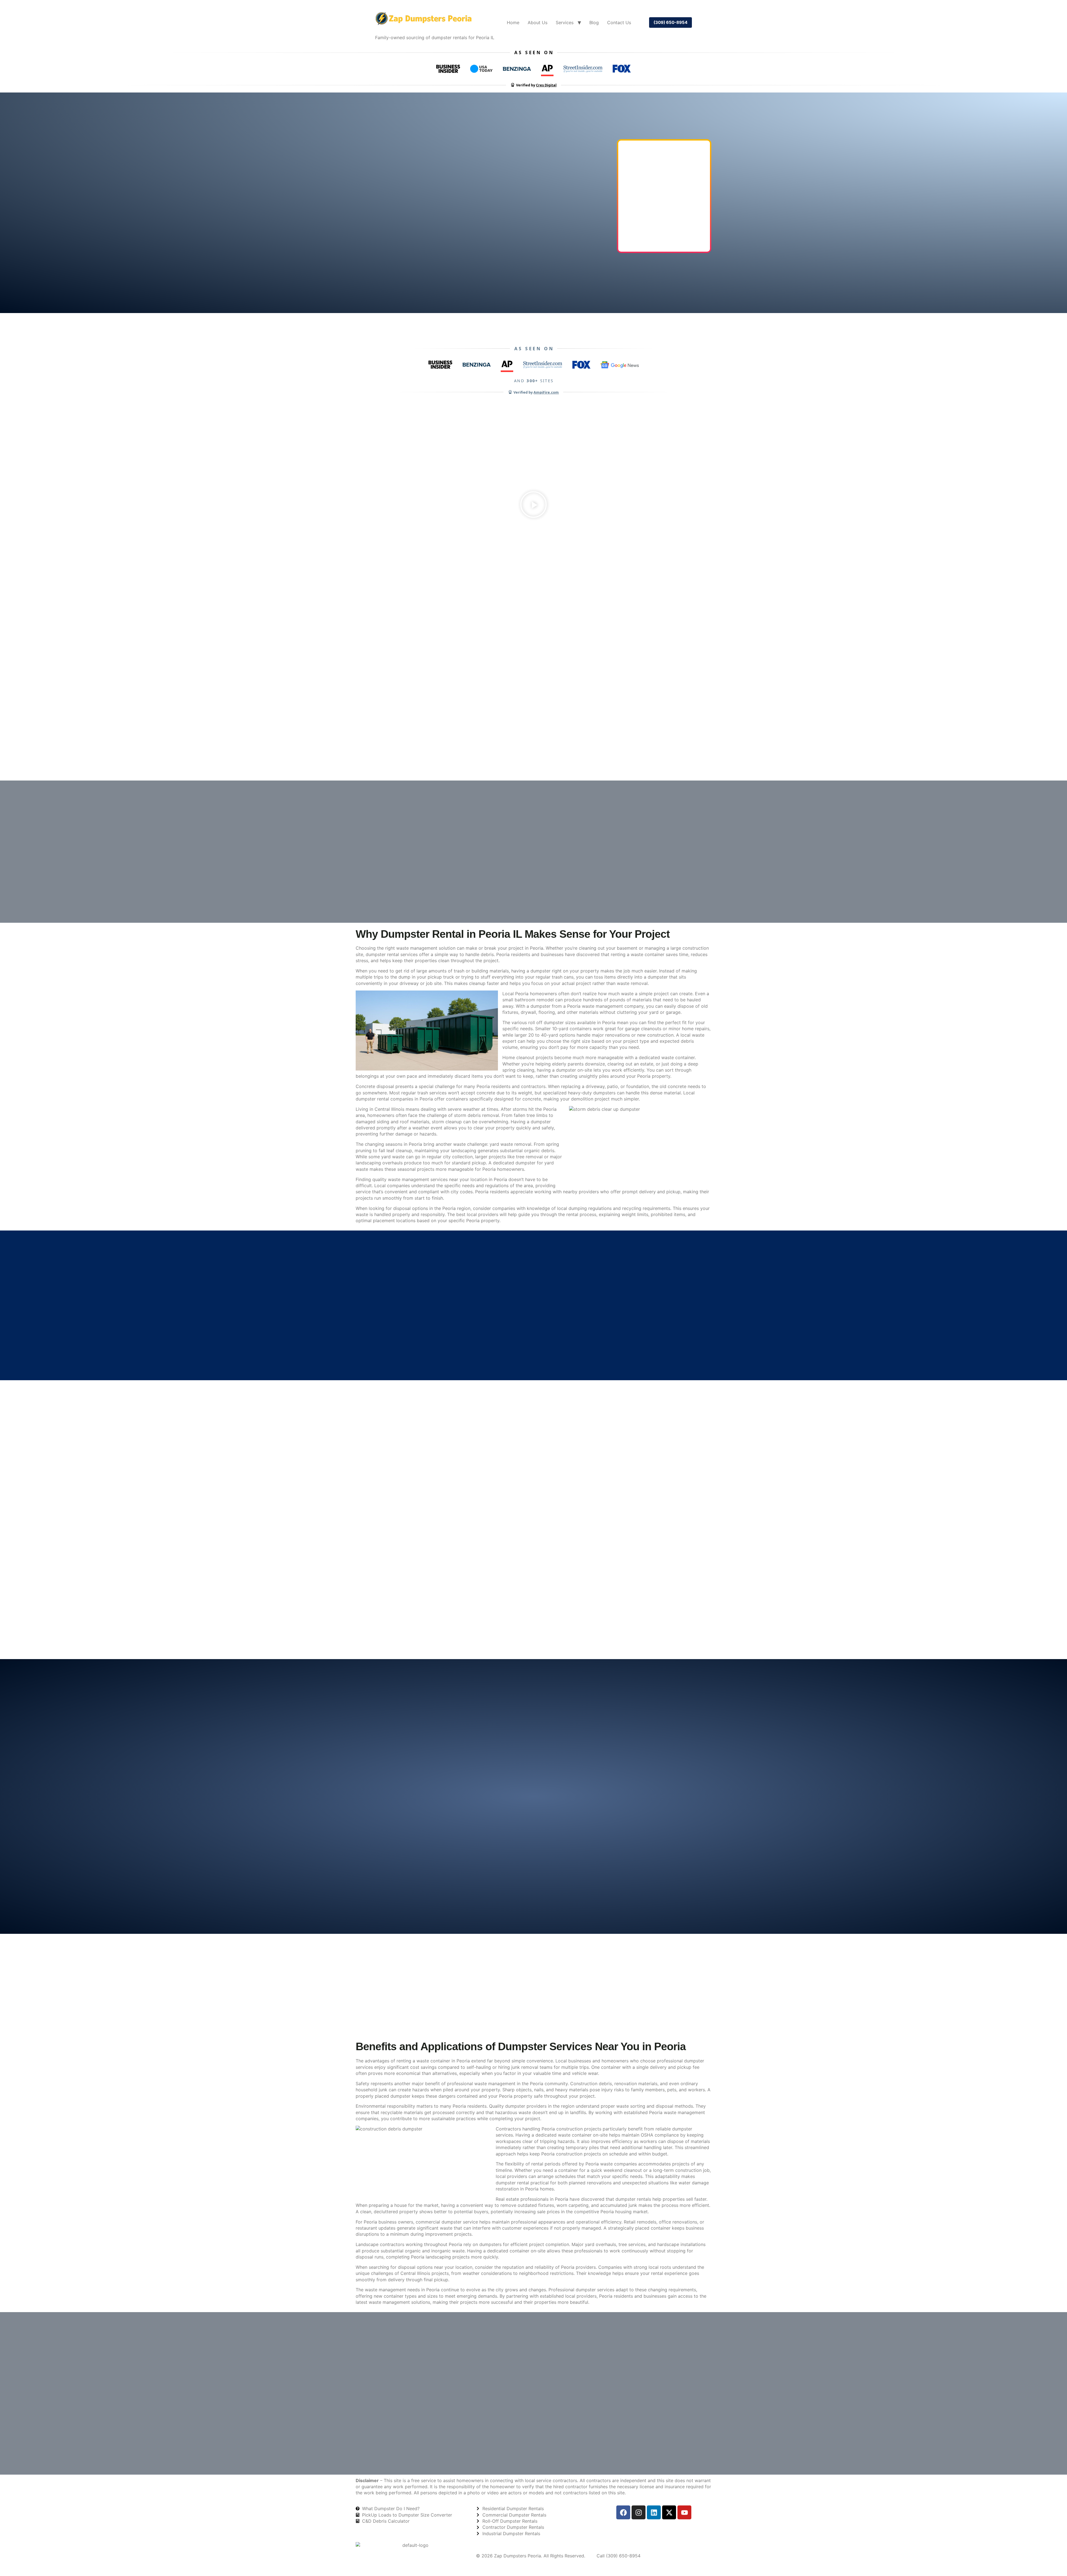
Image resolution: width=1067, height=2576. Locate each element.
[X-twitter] (669, 2512)
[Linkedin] (654, 2512)
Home (513, 22)
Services (565, 22)
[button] (533, 505)
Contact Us (619, 22)
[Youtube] (684, 2512)
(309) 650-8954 (670, 22)
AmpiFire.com (546, 392)
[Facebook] (623, 2512)
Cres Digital (546, 85)
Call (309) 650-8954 (619, 2556)
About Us (538, 22)
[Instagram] (639, 2512)
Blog (594, 22)
